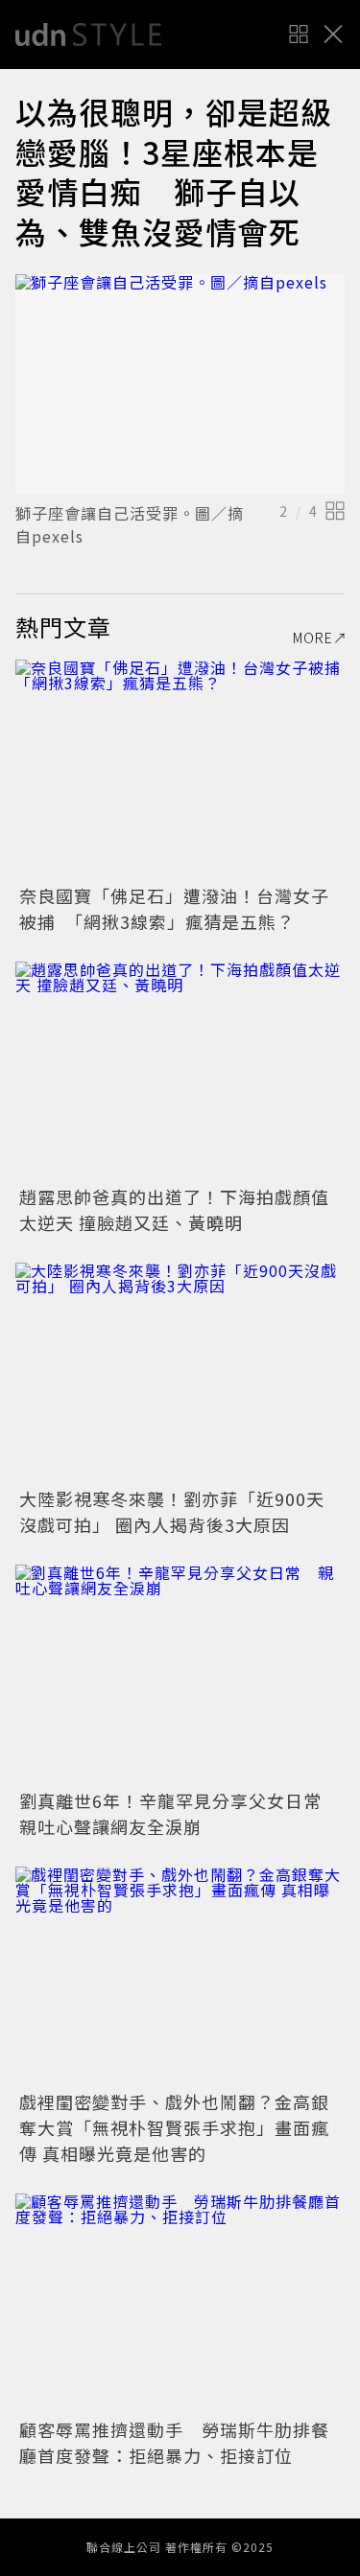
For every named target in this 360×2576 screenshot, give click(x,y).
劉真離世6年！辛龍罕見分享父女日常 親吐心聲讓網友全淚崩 (180, 1813)
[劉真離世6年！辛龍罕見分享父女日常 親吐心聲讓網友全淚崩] (180, 1674)
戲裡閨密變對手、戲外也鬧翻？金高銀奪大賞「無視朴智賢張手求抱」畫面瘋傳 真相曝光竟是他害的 (174, 2127)
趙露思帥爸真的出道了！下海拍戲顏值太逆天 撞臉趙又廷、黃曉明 (174, 1209)
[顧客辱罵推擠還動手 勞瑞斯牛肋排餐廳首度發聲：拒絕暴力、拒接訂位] (180, 2303)
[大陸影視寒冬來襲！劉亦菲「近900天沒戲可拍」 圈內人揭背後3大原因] (180, 1372)
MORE (313, 638)
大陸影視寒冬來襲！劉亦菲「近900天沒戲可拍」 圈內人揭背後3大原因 (172, 1511)
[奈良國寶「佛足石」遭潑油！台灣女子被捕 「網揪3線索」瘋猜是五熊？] (180, 769)
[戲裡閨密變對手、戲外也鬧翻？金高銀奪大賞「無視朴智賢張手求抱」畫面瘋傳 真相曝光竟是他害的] (180, 1976)
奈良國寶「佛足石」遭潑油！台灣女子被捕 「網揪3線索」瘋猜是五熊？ (174, 908)
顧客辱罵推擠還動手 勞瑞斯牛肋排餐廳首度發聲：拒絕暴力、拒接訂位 (174, 2442)
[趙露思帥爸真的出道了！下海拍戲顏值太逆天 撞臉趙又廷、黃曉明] (180, 1071)
